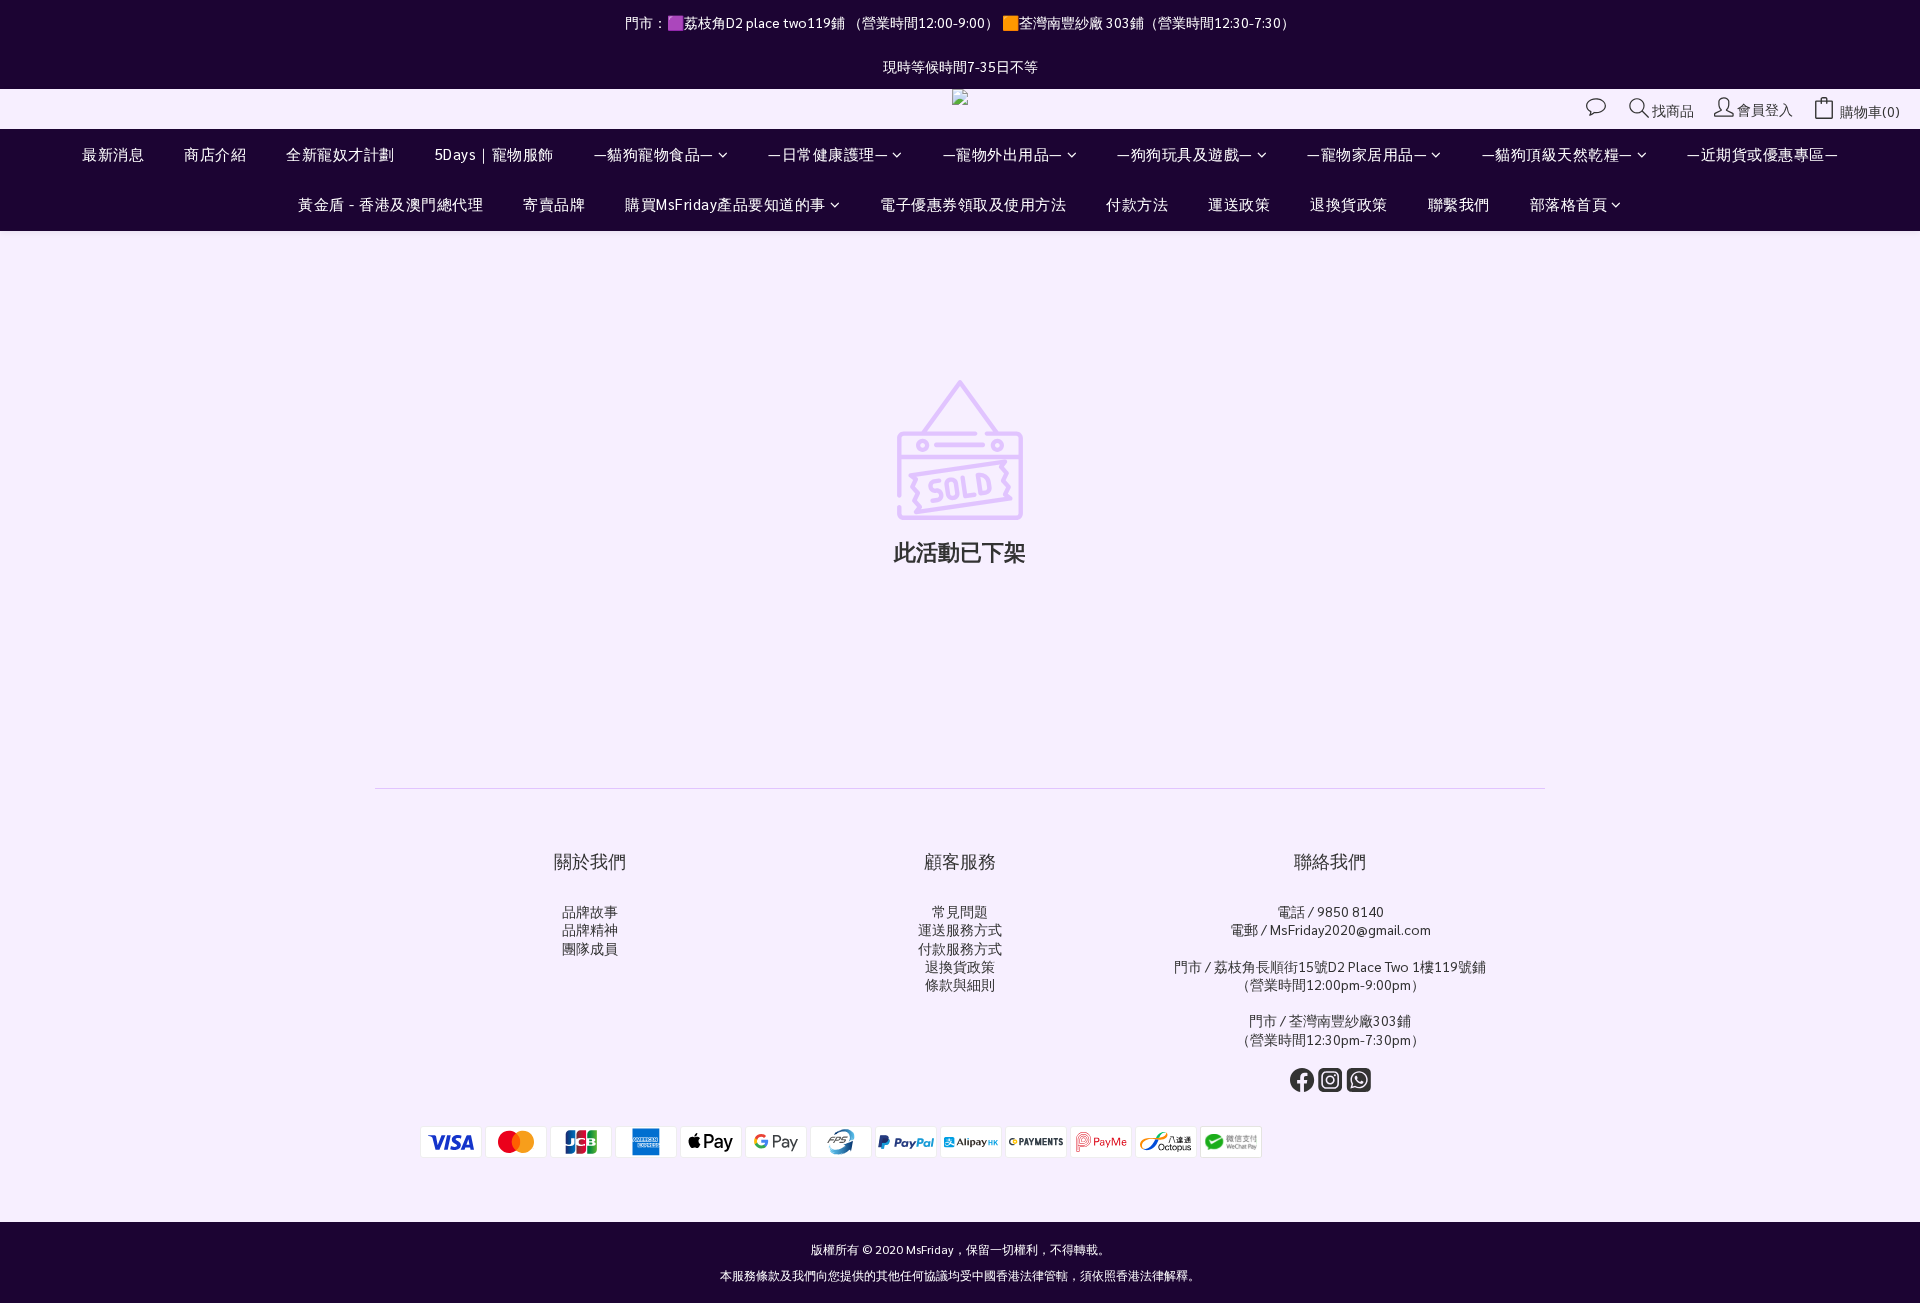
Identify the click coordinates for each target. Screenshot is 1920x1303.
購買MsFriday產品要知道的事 (725, 203)
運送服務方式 (960, 929)
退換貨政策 (1349, 203)
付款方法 (1137, 203)
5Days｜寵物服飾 (494, 153)
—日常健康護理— (828, 153)
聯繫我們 (1459, 203)
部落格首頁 (1569, 203)
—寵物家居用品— (1367, 153)
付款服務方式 (960, 948)
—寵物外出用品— (1003, 153)
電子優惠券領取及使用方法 (973, 203)
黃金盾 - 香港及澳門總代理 (390, 203)
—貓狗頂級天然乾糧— (1557, 153)
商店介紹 (215, 153)
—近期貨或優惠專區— (1762, 153)
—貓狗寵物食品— (654, 153)
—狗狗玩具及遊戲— (1185, 153)
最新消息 (113, 153)
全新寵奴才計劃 (340, 153)
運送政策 (1239, 203)
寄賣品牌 (554, 203)
